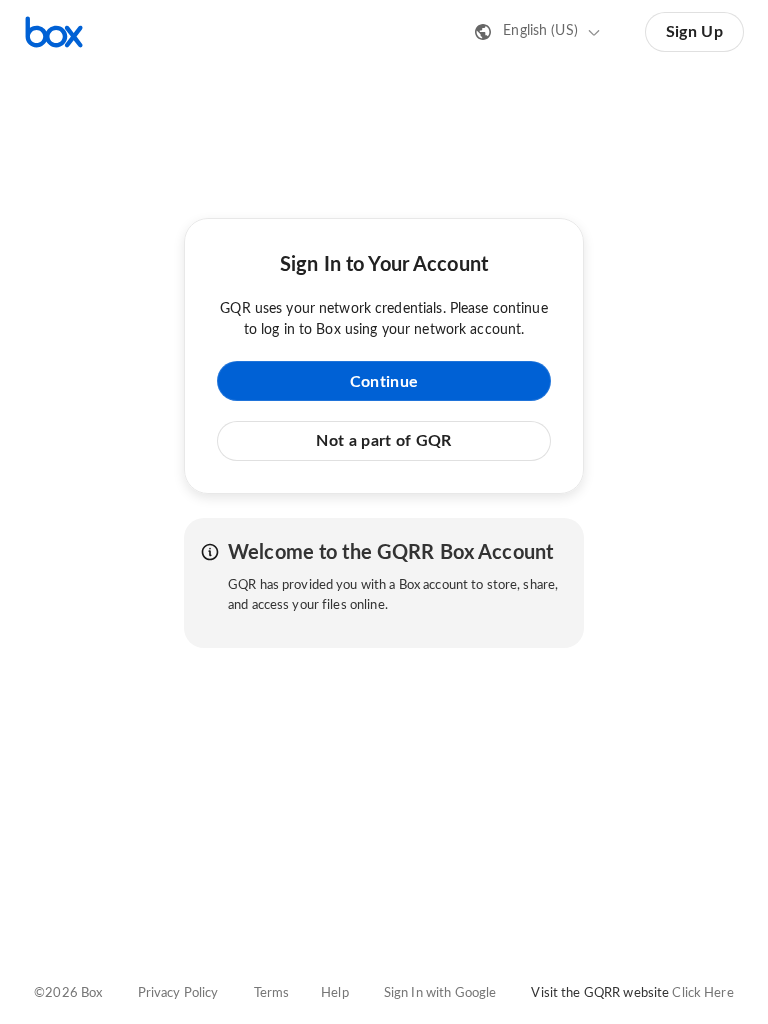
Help (335, 993)
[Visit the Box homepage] (54, 32)
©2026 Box (68, 993)
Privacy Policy (178, 993)
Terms (272, 993)
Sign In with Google (440, 993)
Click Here (702, 993)
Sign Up (694, 32)
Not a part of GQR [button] (383, 441)
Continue (384, 382)
